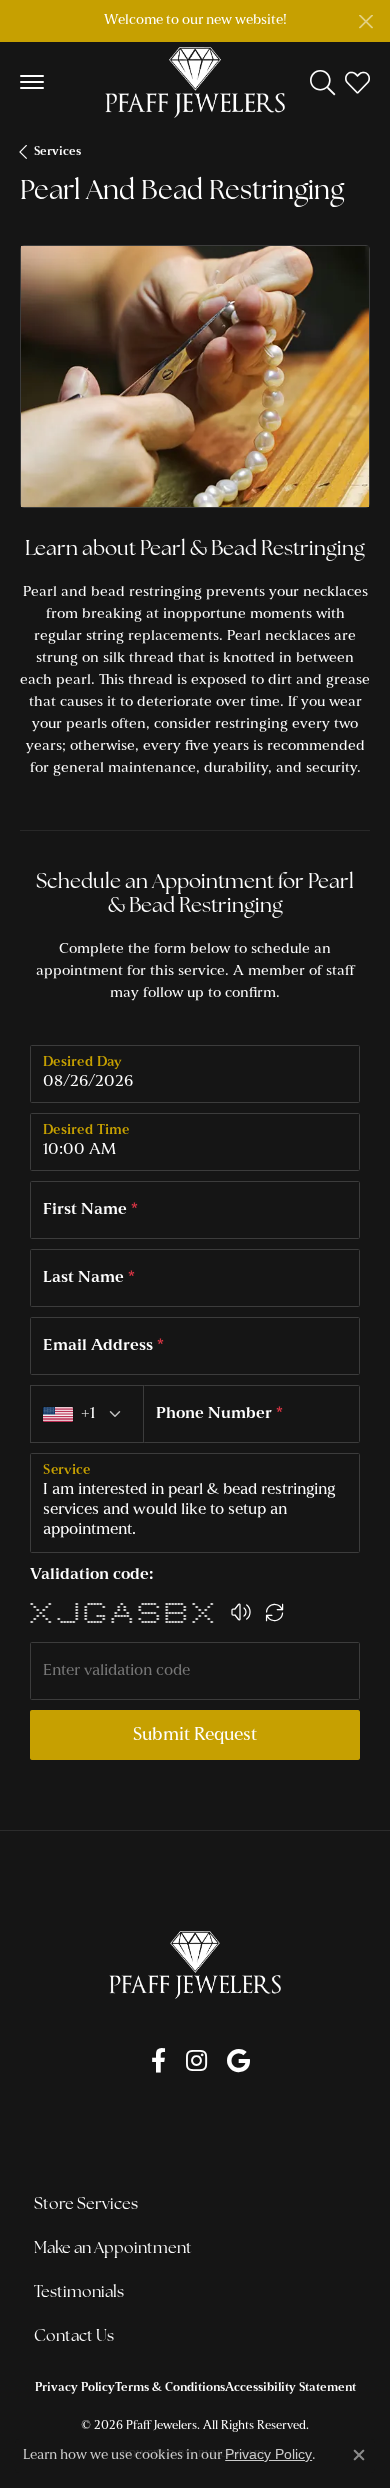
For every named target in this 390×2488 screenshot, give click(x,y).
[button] (322, 82)
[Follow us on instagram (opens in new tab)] (196, 2061)
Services (57, 152)
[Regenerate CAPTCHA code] (275, 1612)
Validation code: (91, 1575)
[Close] (365, 21)
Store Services (86, 2205)
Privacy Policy (75, 2388)
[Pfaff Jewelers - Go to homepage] (195, 1964)
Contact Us (74, 2337)
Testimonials (79, 2293)
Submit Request (195, 1735)
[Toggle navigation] (32, 82)
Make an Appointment (113, 2249)
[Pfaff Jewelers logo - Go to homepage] (195, 82)
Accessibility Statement (290, 2388)
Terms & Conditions (170, 2388)
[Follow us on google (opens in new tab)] (238, 2061)
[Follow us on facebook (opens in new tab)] (158, 2061)
